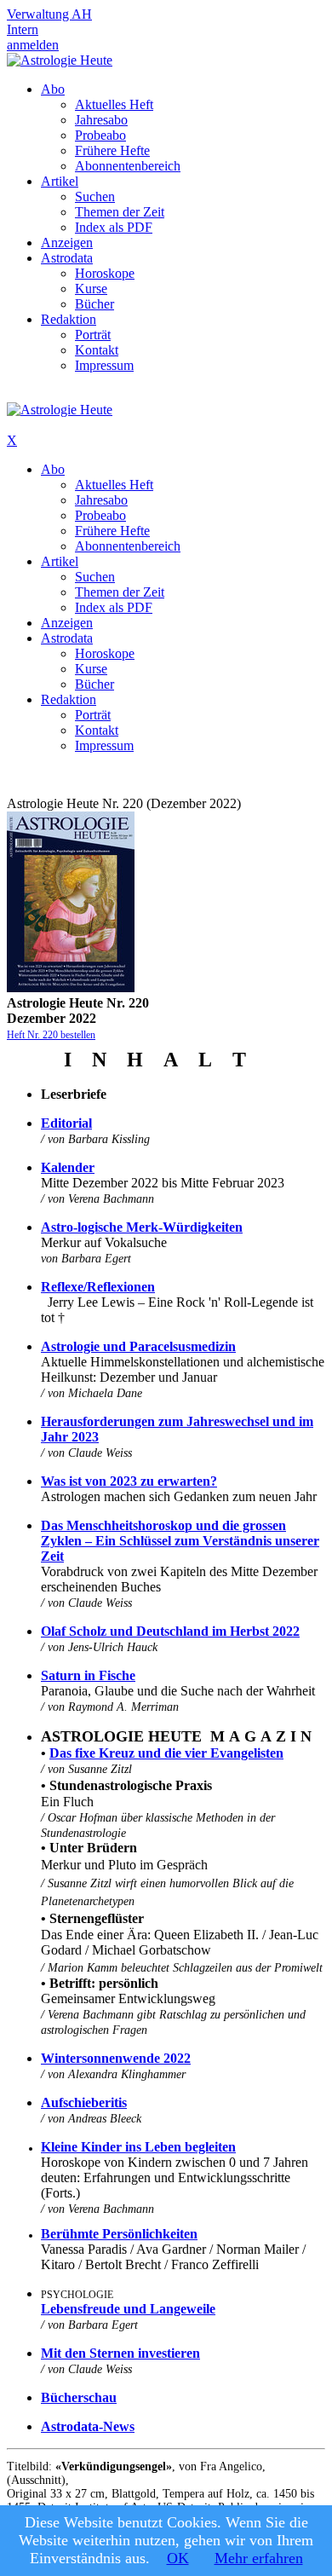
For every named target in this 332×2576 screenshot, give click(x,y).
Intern (23, 29)
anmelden (33, 45)
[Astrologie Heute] (60, 60)
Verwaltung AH (49, 14)
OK (178, 2558)
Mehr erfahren (259, 2558)
